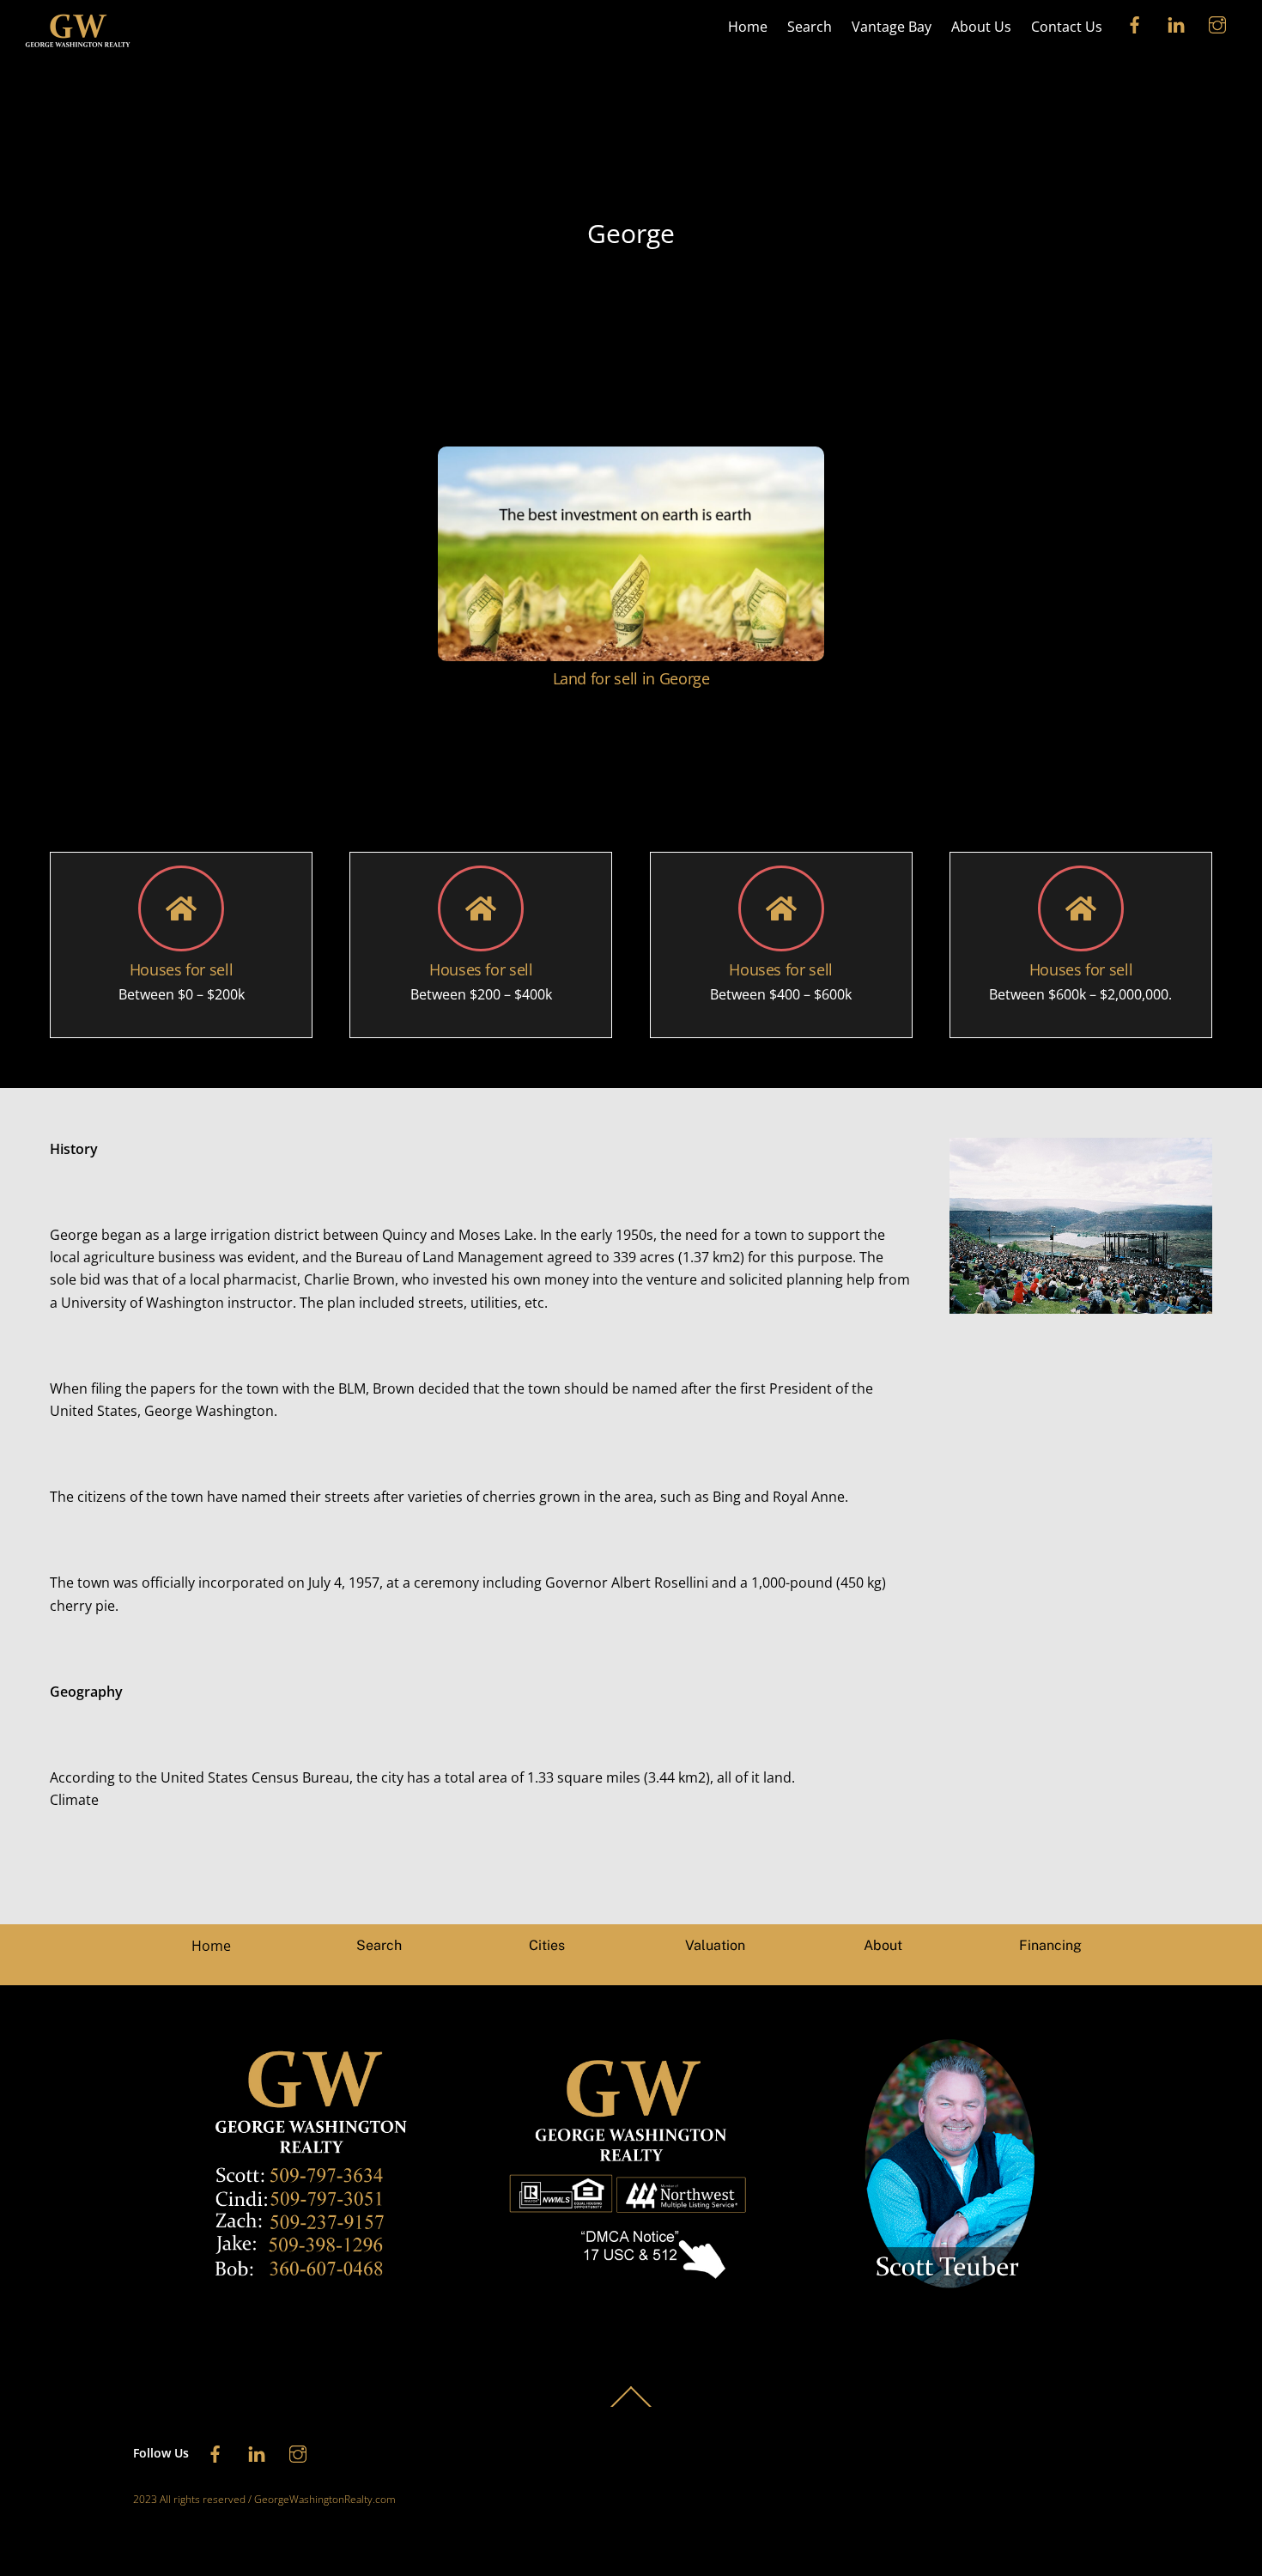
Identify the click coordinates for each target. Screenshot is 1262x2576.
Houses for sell (182, 969)
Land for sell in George (631, 678)
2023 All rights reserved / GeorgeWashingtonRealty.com (264, 2499)
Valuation (715, 1945)
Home (748, 27)
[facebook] (1135, 23)
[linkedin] (1176, 23)
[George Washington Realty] (78, 45)
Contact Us (1067, 27)
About (883, 1945)
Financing (1050, 1945)
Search (810, 27)
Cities (547, 1945)
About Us (981, 27)
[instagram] (1217, 23)
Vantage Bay (892, 27)
